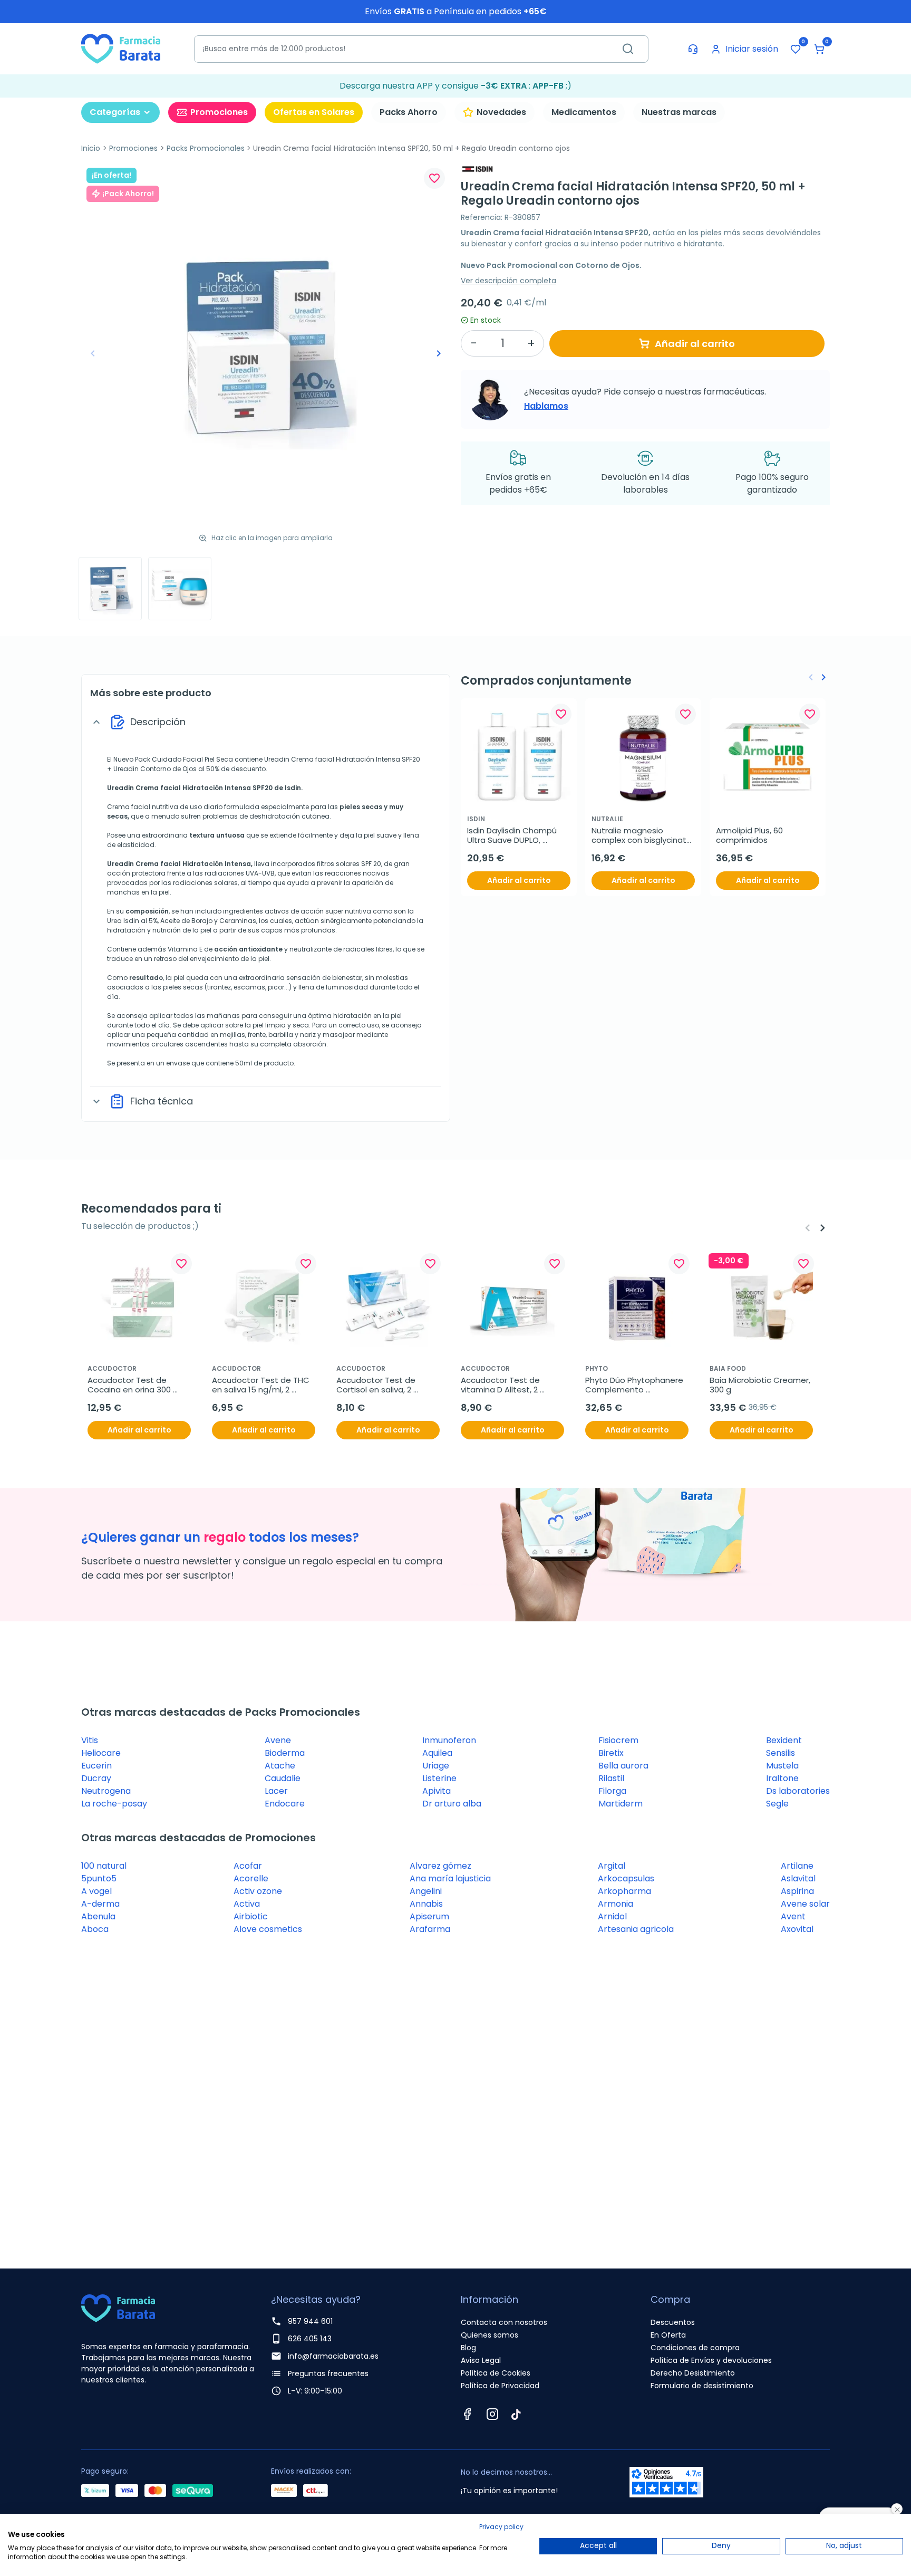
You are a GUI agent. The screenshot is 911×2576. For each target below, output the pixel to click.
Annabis (426, 1904)
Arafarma (430, 1929)
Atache (280, 1766)
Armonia (616, 1904)
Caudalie (283, 1778)
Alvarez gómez (440, 1866)
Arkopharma (624, 1891)
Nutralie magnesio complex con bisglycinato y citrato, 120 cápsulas (643, 835)
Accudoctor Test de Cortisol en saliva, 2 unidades (377, 1385)
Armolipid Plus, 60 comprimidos (750, 835)
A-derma (100, 1904)
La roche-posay (114, 1804)
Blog (468, 2348)
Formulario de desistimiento (702, 2386)
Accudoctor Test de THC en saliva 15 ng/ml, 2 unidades (262, 1385)
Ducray (96, 1778)
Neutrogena (106, 1791)
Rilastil (611, 1778)
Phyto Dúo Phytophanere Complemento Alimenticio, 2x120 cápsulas (635, 1385)
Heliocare (101, 1753)
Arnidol (612, 1916)
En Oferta (668, 2335)
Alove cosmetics (268, 1929)
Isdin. (293, 788)
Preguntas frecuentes (328, 2373)
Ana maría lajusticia (450, 1878)
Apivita (437, 1791)
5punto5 (99, 1878)
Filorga (612, 1791)
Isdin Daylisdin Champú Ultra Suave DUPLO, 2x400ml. (513, 835)
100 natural (104, 1866)
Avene (278, 1740)
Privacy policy (501, 2527)
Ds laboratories (798, 1791)
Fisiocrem (618, 1740)
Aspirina (797, 1891)
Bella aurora (623, 1766)
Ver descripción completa (508, 281)
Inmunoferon (449, 1740)
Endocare (285, 1804)
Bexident (784, 1740)
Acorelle (251, 1878)
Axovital (797, 1929)
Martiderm (621, 1804)
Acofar (248, 1866)
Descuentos (673, 2322)
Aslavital (798, 1878)
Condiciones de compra (695, 2348)
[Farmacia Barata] (121, 48)
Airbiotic (251, 1916)
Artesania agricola (636, 1929)
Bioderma (285, 1753)
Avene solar (805, 1904)
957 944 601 (310, 2321)
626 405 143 (310, 2339)
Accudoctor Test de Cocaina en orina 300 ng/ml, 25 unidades (130, 1385)
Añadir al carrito (695, 344)
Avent (793, 1916)
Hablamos (546, 406)
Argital (612, 1866)
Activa (247, 1904)
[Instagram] (492, 2414)
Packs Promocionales (206, 148)
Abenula (98, 1916)
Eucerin (96, 1766)
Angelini (426, 1891)
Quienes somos (490, 2335)
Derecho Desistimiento (693, 2373)
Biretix (611, 1753)
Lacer (276, 1791)
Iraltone (782, 1778)
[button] (819, 49)
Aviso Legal (481, 2360)
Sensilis (781, 1753)
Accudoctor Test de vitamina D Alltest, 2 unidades (501, 1385)
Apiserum (429, 1916)
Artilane (797, 1866)
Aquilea (437, 1753)
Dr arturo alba (452, 1804)
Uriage (436, 1766)
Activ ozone (258, 1891)
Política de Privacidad (500, 2386)
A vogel (96, 1891)
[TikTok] (516, 2414)
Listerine (439, 1778)
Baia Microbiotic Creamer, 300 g (761, 1385)
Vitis (90, 1740)
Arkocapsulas (626, 1878)
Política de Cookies (496, 2373)
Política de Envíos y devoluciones (711, 2360)
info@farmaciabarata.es (333, 2356)
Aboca (95, 1929)
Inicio (91, 148)
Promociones (133, 148)
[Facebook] (467, 2414)
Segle (777, 1804)
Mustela (782, 1766)
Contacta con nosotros (504, 2322)
